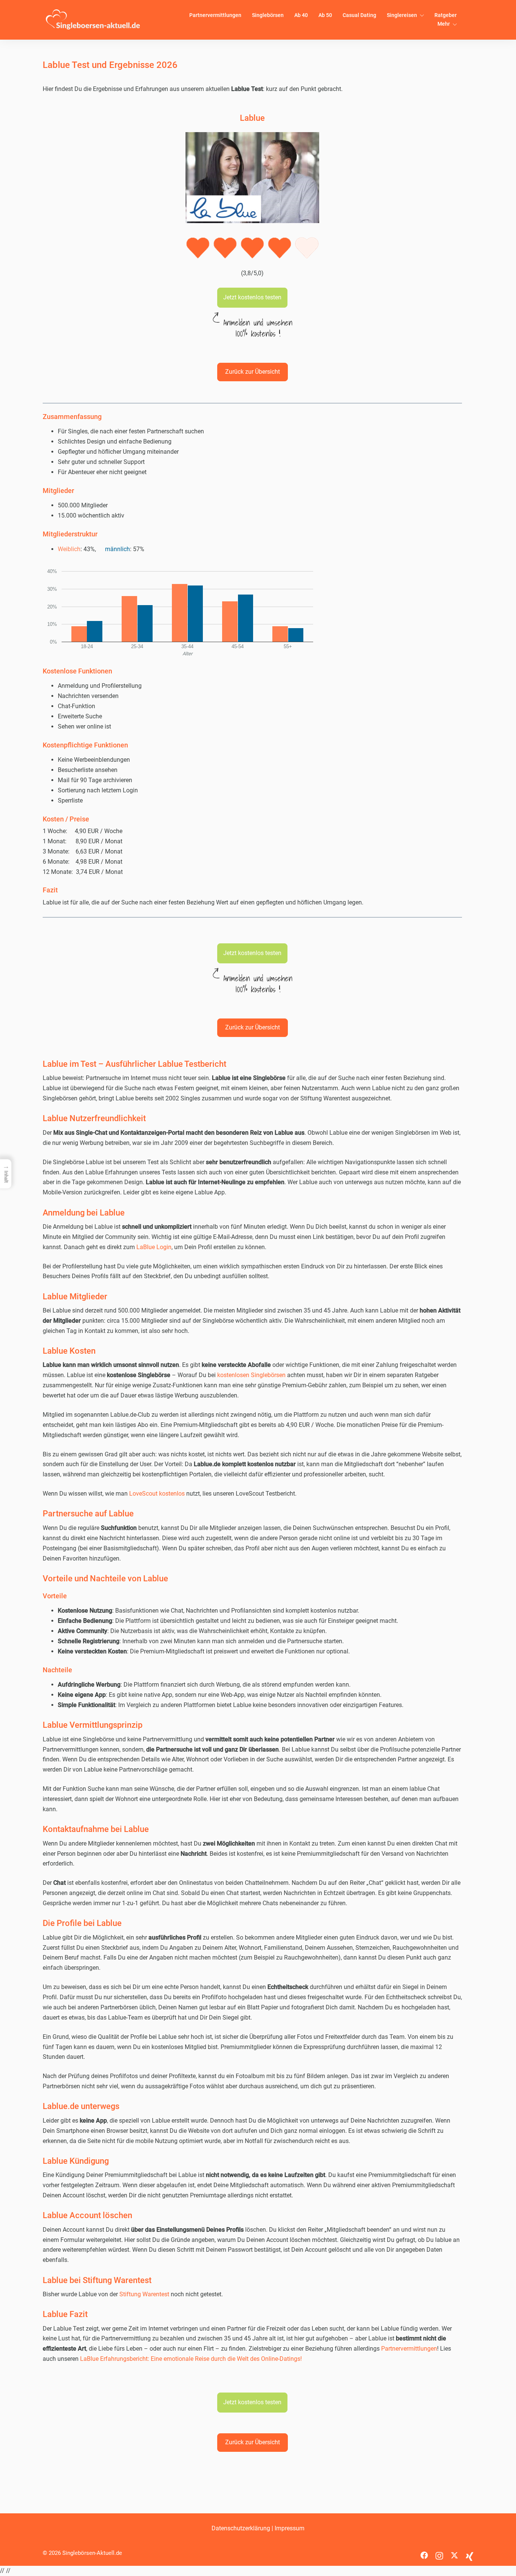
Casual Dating (359, 15)
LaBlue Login (154, 1247)
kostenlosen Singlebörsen (251, 1375)
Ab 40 (301, 15)
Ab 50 (325, 15)
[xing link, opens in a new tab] (470, 2553)
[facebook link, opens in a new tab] (424, 2553)
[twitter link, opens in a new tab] (454, 2553)
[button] (252, 298)
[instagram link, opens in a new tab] (439, 2553)
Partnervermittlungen (215, 15)
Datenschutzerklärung (241, 2528)
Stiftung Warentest (144, 2294)
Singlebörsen (268, 15)
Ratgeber (446, 15)
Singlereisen (402, 15)
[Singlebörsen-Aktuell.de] (93, 19)
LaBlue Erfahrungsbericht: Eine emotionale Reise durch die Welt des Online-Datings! (191, 2359)
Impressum (290, 2528)
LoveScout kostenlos (157, 1494)
